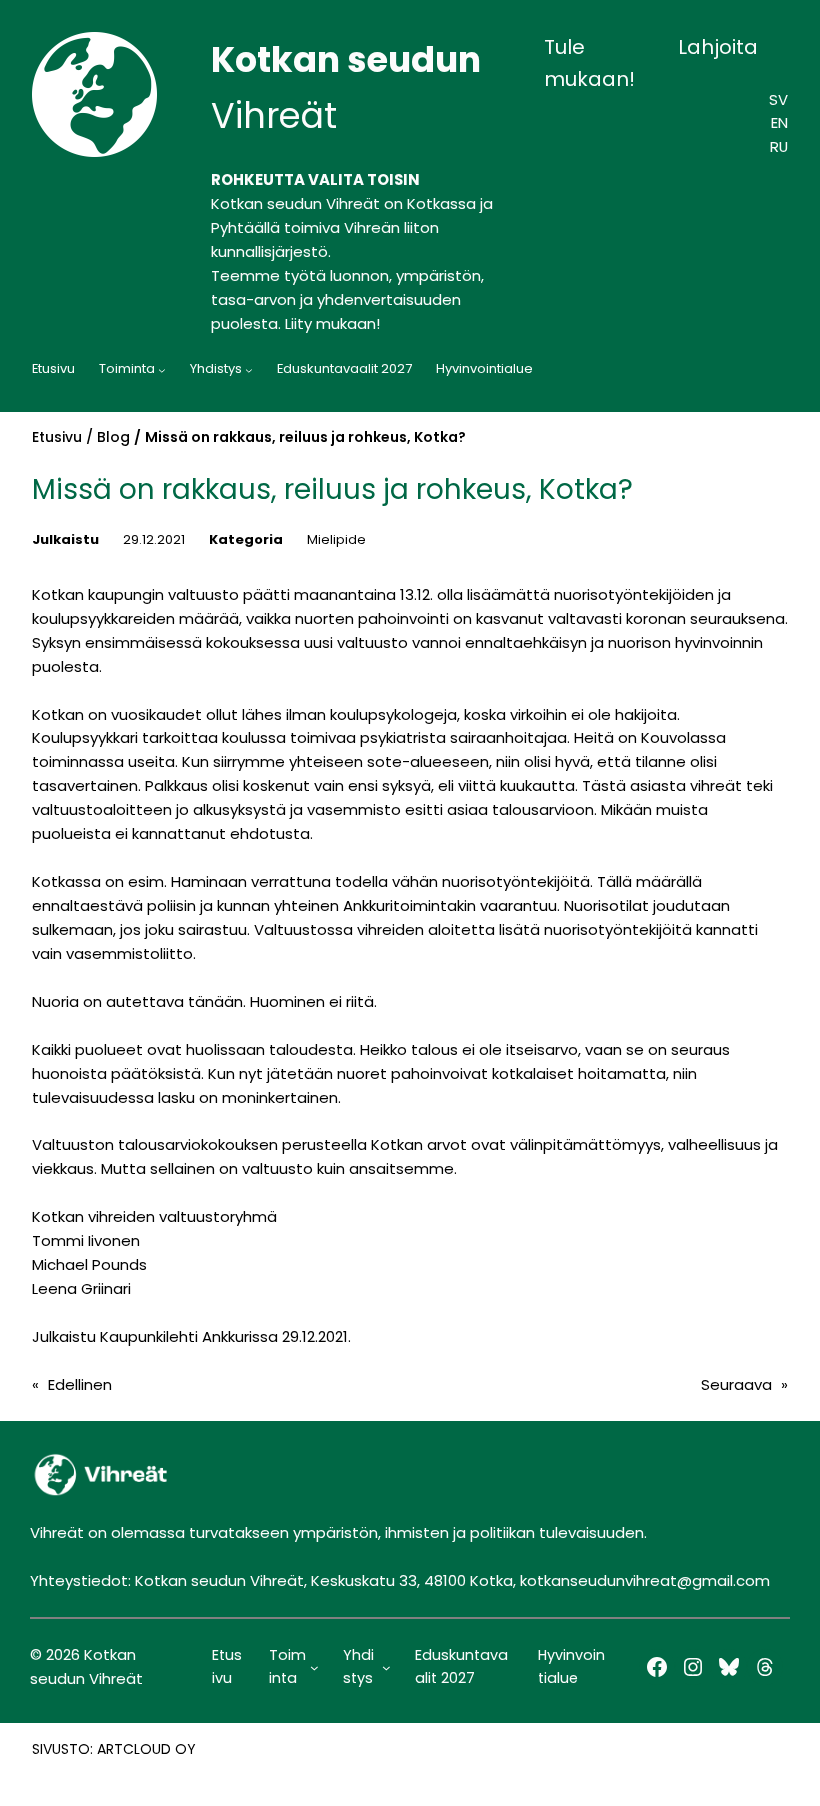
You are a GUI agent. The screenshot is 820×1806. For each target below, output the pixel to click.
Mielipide (336, 539)
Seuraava (736, 1384)
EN (779, 122)
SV (778, 99)
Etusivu (57, 437)
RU (779, 146)
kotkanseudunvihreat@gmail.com (645, 1580)
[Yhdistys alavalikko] (249, 370)
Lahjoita (718, 47)
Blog (113, 437)
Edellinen (80, 1384)
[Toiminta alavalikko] (162, 370)
